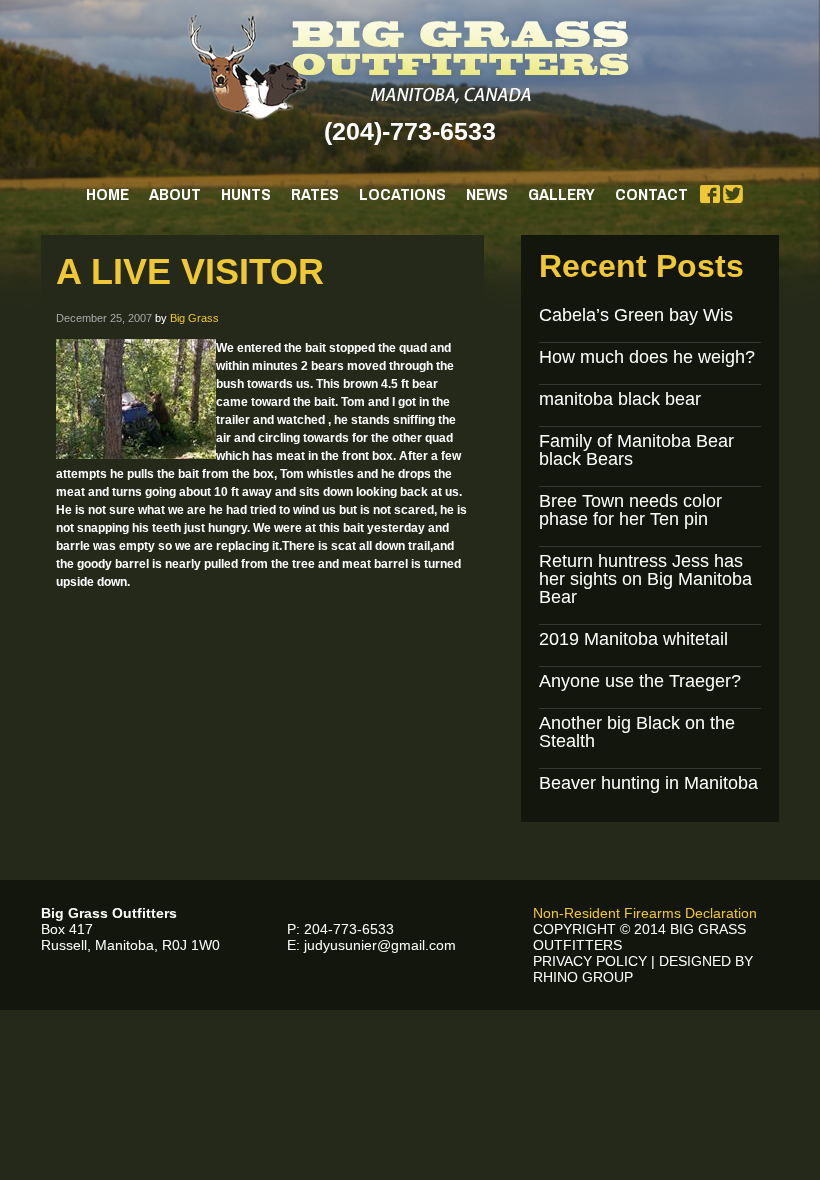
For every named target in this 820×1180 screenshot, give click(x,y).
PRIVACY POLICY (590, 961)
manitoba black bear (620, 399)
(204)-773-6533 (410, 131)
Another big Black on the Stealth (637, 732)
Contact (651, 193)
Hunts (246, 193)
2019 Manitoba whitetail (633, 639)
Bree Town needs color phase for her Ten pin (630, 510)
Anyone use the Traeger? (640, 681)
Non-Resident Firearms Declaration (645, 913)
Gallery (561, 193)
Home (107, 193)
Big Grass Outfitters (410, 67)
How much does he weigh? (647, 357)
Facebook (710, 194)
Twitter (733, 194)
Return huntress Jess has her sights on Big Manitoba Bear (645, 579)
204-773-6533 (349, 929)
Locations (402, 193)
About (175, 193)
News (487, 193)
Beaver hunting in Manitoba (648, 783)
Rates (315, 193)
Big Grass (194, 318)
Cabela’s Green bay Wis (636, 315)
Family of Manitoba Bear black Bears (636, 450)
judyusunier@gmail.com (380, 945)
